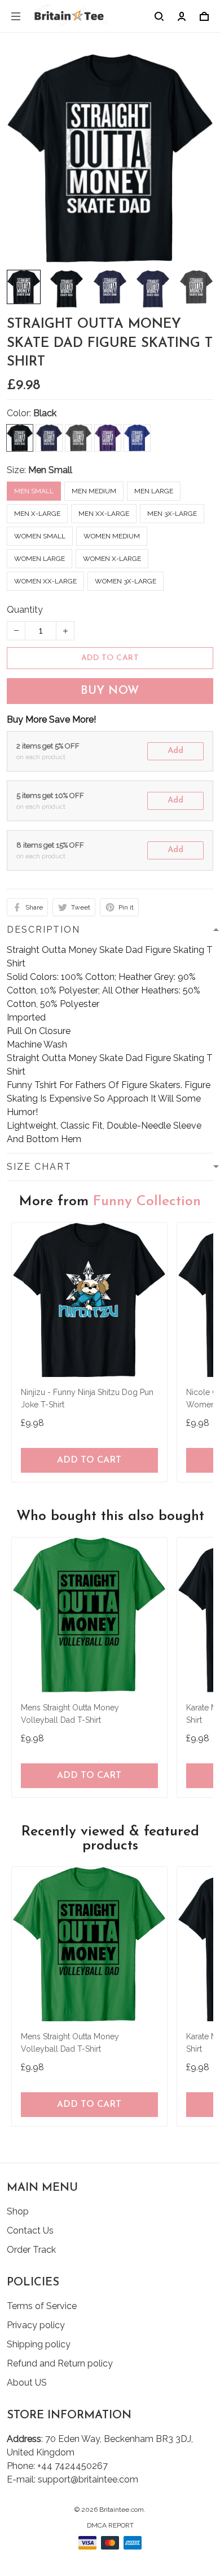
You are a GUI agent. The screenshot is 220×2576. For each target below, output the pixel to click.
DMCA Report (110, 2525)
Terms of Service (42, 2306)
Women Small (40, 536)
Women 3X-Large (126, 581)
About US (27, 2383)
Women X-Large (112, 559)
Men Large (154, 491)
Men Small (50, 470)
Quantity (25, 610)
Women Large (39, 559)
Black (45, 413)
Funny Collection (147, 1202)
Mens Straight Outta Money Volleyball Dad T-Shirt (70, 1714)
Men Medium (94, 491)
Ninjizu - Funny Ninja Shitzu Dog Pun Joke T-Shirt (87, 1398)
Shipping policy (39, 2344)
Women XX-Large (45, 581)
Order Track (31, 2250)
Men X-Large (37, 514)
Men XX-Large (104, 514)
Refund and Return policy (60, 2363)
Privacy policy (36, 2325)
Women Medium (112, 536)
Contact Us (30, 2230)
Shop (18, 2211)
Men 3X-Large (172, 514)
